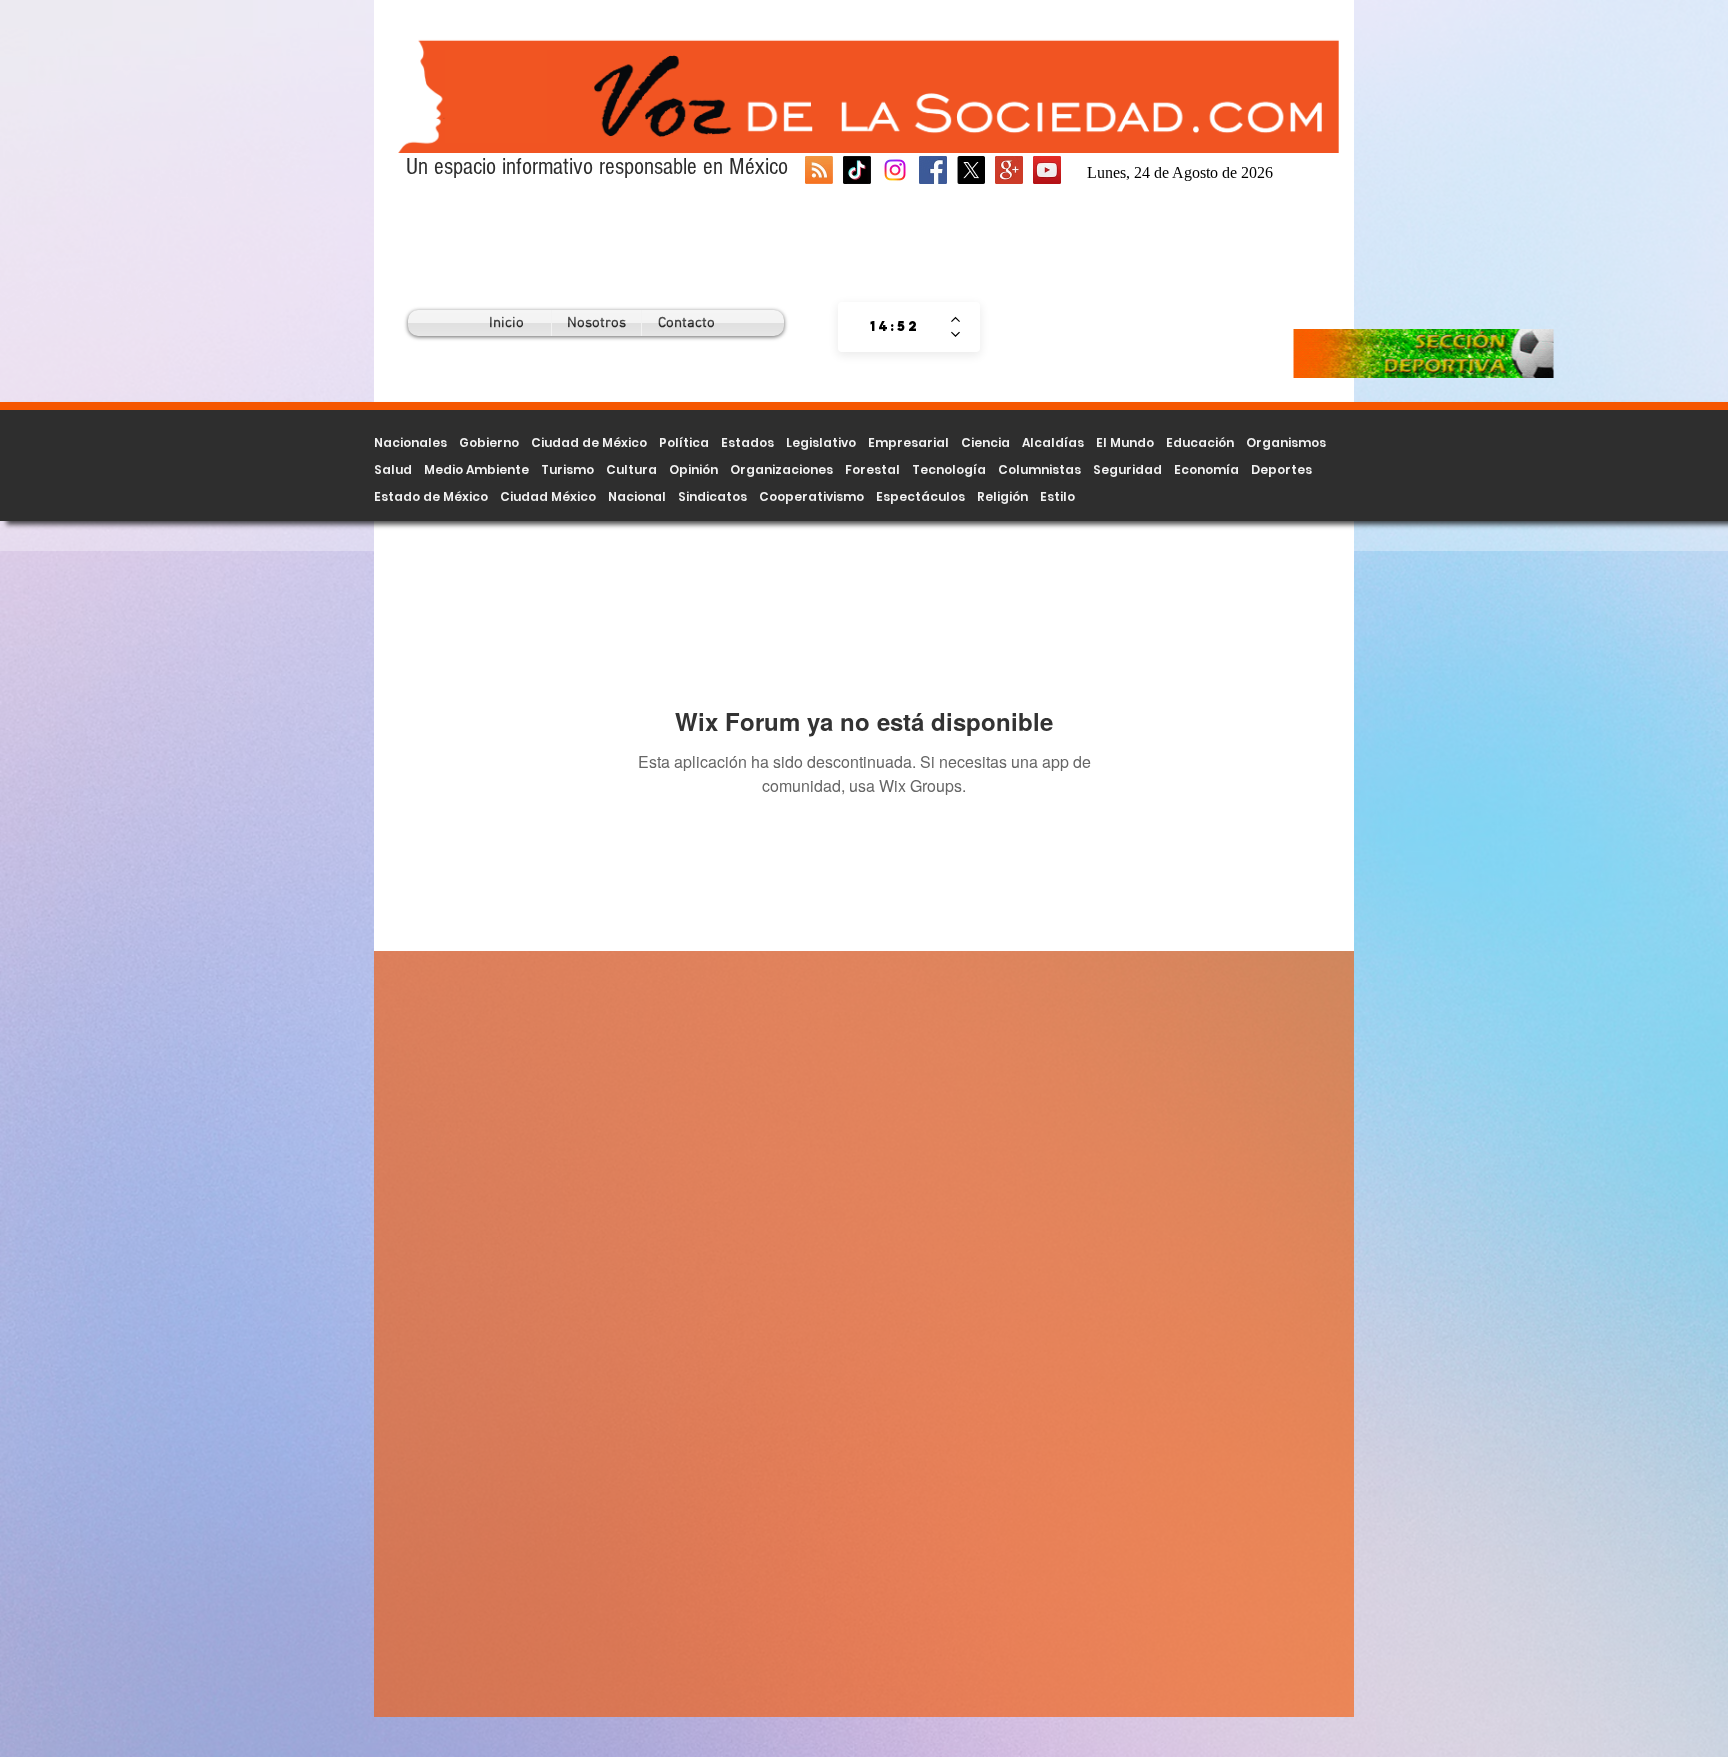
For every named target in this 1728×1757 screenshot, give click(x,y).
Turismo (567, 469)
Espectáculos (920, 496)
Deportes (1281, 469)
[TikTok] (857, 170)
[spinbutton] (894, 327)
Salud (393, 469)
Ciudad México (548, 496)
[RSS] (819, 170)
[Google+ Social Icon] (1009, 170)
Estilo (1057, 496)
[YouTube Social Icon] (1047, 170)
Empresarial (908, 442)
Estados (747, 442)
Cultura (631, 469)
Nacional (637, 496)
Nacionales (410, 442)
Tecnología (949, 469)
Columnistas (1039, 469)
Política (684, 442)
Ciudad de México (589, 442)
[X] (971, 170)
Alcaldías (1053, 442)
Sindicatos (712, 496)
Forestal (872, 469)
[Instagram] (895, 170)
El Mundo (1125, 442)
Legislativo (821, 442)
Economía (1206, 469)
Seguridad (1127, 469)
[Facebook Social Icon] (933, 170)
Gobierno (489, 442)
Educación (1200, 442)
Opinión (693, 469)
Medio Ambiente (476, 469)
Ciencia (985, 442)
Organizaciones (781, 469)
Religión (1002, 496)
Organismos (1286, 442)
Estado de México (431, 496)
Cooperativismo (811, 496)
